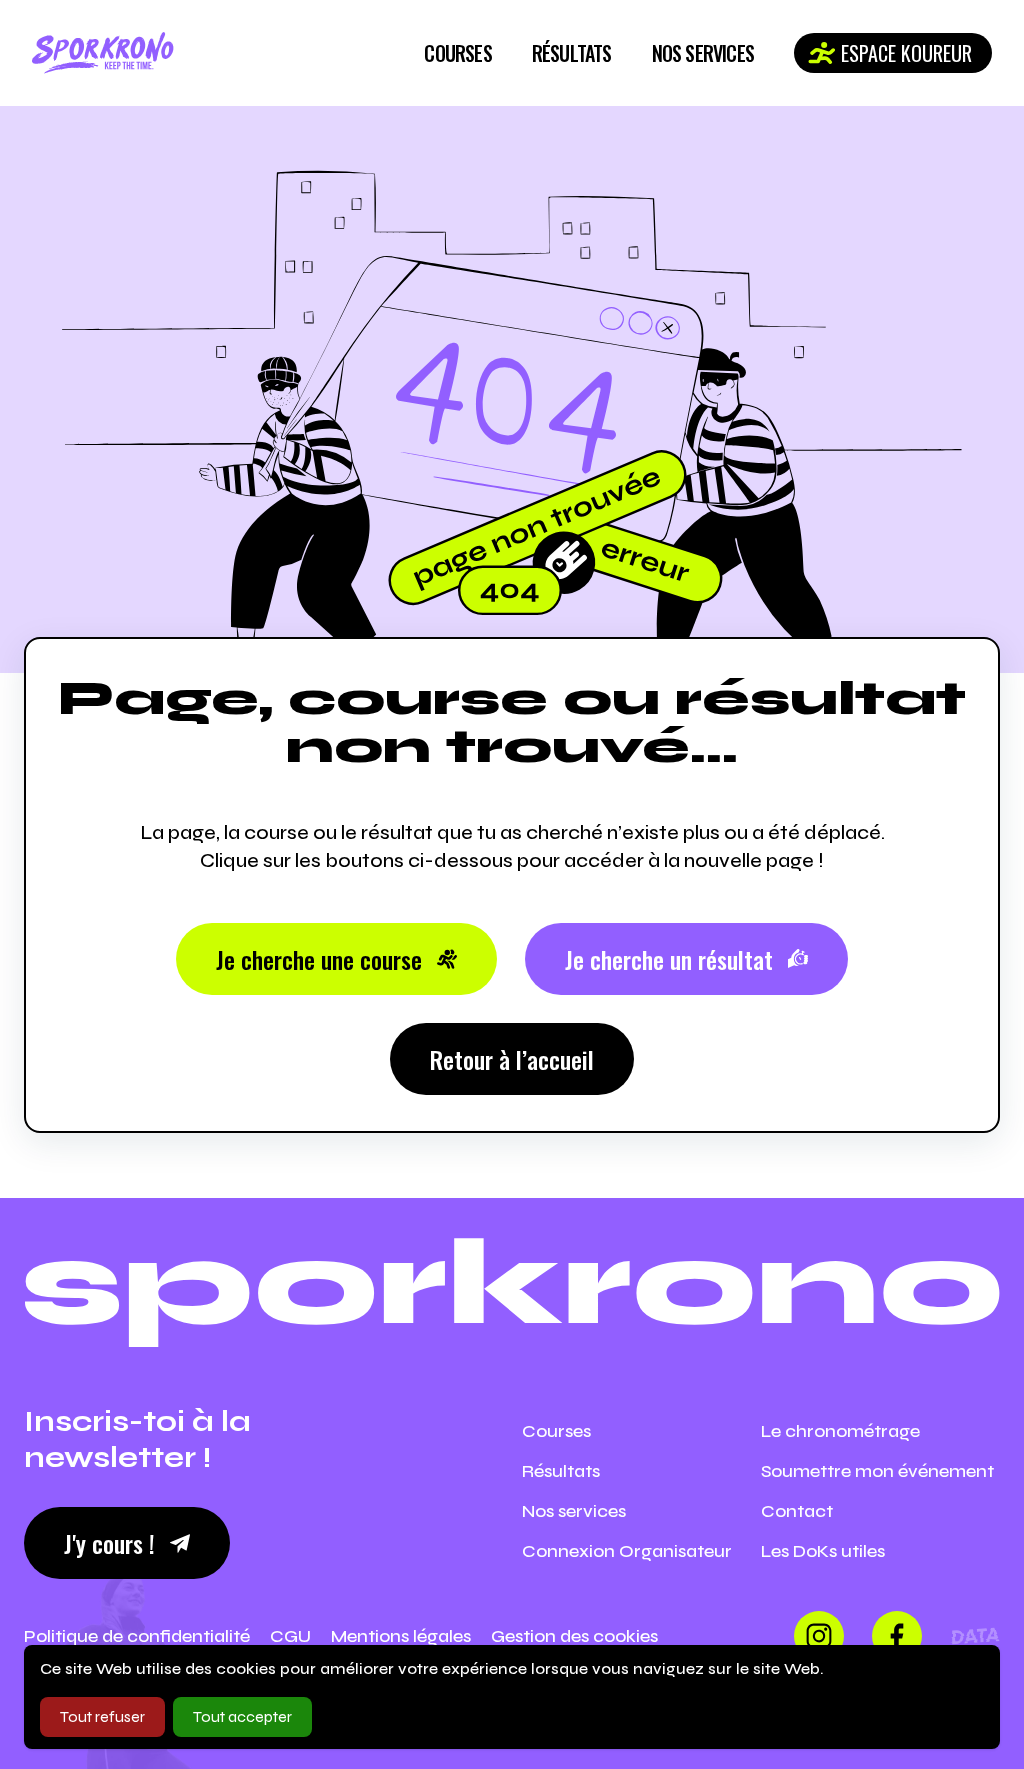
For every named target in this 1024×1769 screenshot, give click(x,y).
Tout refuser (102, 1716)
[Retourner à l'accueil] (103, 53)
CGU (290, 1636)
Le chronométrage (840, 1431)
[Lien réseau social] (819, 1636)
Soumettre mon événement (877, 1471)
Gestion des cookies (574, 1636)
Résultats (572, 53)
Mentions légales (401, 1636)
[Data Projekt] (975, 1636)
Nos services (703, 53)
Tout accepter (242, 1716)
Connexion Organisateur (627, 1551)
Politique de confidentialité (137, 1636)
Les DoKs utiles (823, 1551)
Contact (797, 1511)
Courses (457, 53)
